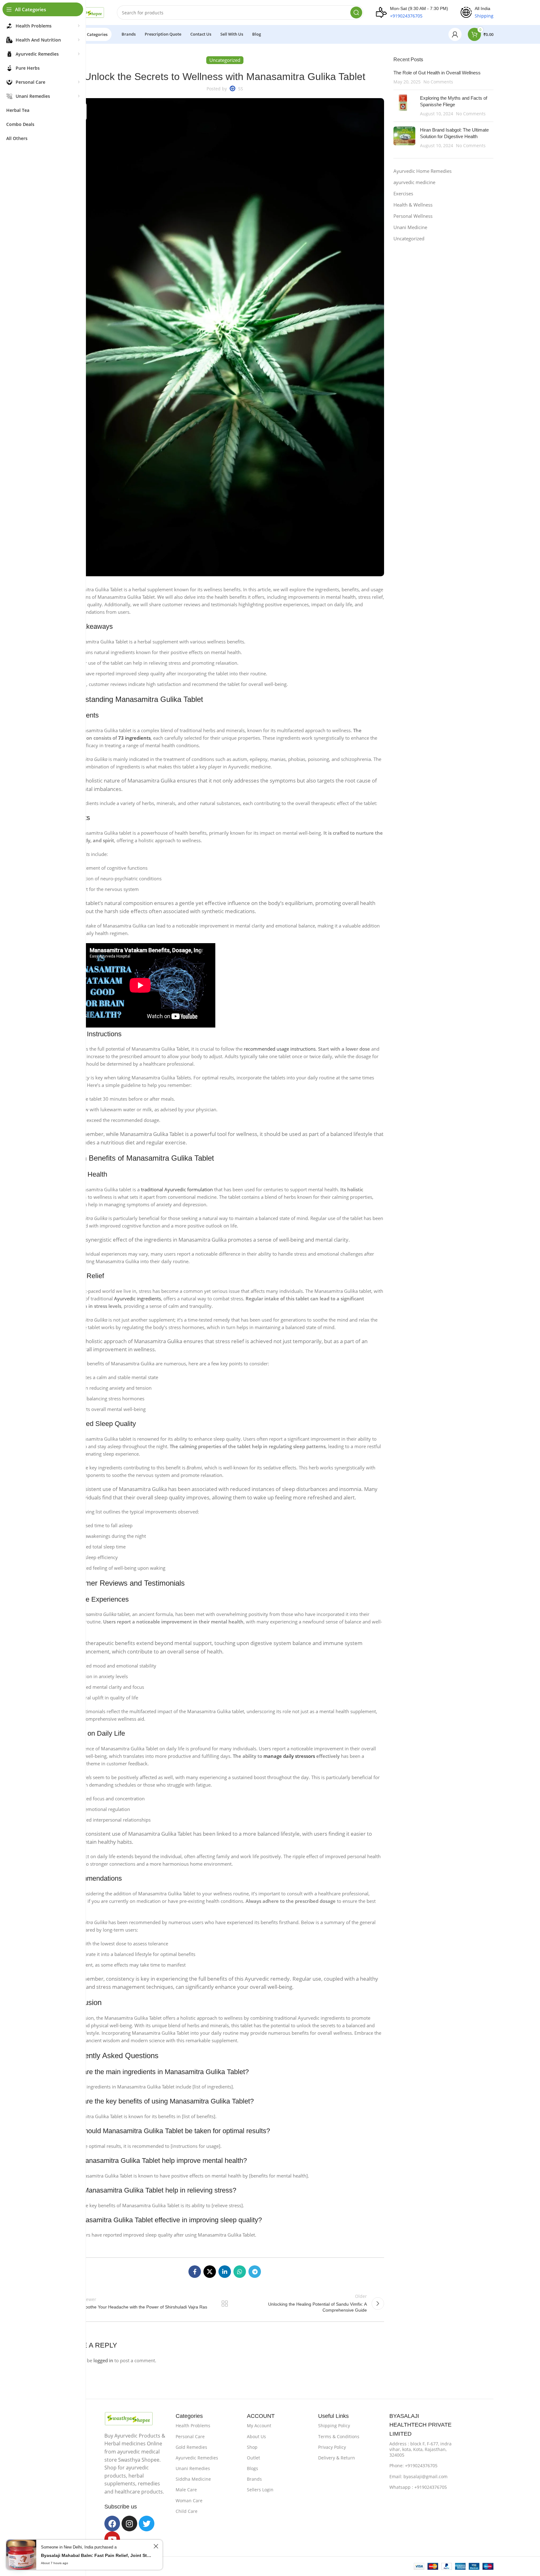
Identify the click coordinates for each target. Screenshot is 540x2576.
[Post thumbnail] (404, 106)
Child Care (187, 2511)
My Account (259, 2426)
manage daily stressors (289, 1756)
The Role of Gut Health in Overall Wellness (437, 73)
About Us (256, 2436)
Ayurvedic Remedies (197, 2458)
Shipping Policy (334, 2426)
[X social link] (210, 2272)
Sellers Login (260, 2490)
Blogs (252, 2468)
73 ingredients (134, 738)
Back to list (225, 2303)
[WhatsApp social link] (240, 2272)
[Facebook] (112, 2523)
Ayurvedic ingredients (137, 1298)
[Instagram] (129, 2523)
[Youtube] (112, 2539)
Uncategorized (409, 238)
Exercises (403, 193)
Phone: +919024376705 (413, 2466)
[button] (18, 2558)
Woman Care (189, 2501)
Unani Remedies (193, 2468)
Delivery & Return (337, 2458)
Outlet (253, 2458)
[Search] (356, 13)
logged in (103, 2360)
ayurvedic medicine (414, 182)
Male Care (186, 2490)
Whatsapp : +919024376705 (418, 2487)
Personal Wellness (413, 216)
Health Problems (193, 2426)
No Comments (438, 82)
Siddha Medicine (193, 2479)
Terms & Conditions (339, 2436)
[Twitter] (147, 2523)
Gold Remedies (191, 2447)
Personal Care (190, 2436)
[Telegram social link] (255, 2272)
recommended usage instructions (280, 1049)
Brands (254, 2479)
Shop (252, 2447)
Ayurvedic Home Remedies (422, 171)
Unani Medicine (410, 227)
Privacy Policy (332, 2447)
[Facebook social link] (195, 2272)
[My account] (455, 34)
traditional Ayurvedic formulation (177, 1189)
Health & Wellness (413, 205)
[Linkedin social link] (225, 2272)
